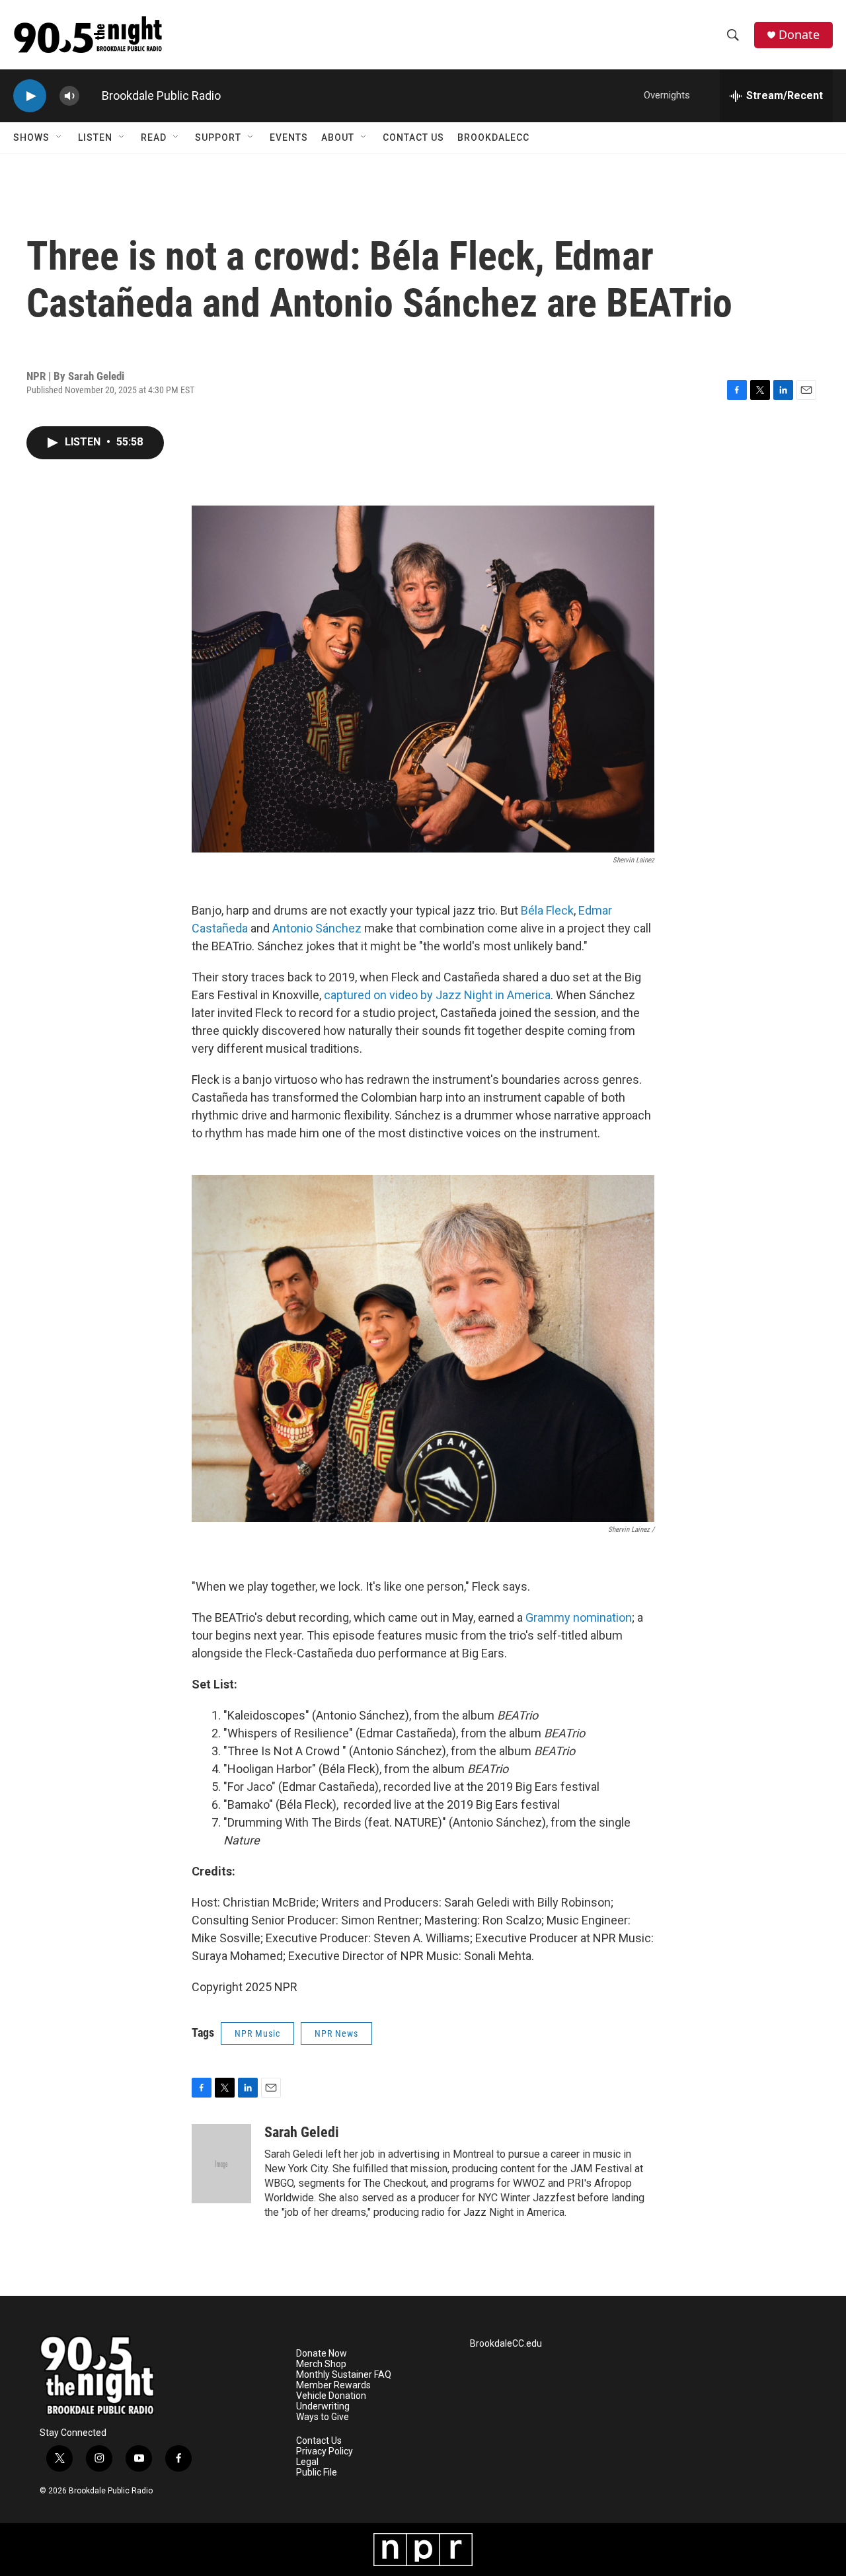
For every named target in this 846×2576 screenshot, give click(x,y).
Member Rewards (333, 2385)
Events (289, 137)
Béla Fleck (547, 910)
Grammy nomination (579, 1617)
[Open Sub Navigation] (59, 137)
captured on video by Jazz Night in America (437, 995)
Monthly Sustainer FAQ (344, 2375)
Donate (799, 35)
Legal (307, 2462)
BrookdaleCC (493, 137)
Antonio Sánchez (318, 928)
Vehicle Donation (331, 2396)
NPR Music (257, 2033)
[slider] (91, 95)
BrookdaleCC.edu (506, 2344)
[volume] (69, 96)
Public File (317, 2473)
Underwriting (323, 2406)
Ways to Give (323, 2417)
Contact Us (413, 137)
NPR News (336, 2033)
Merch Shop (321, 2364)
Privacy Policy (325, 2451)
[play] (30, 96)
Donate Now (322, 2354)
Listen (95, 137)
